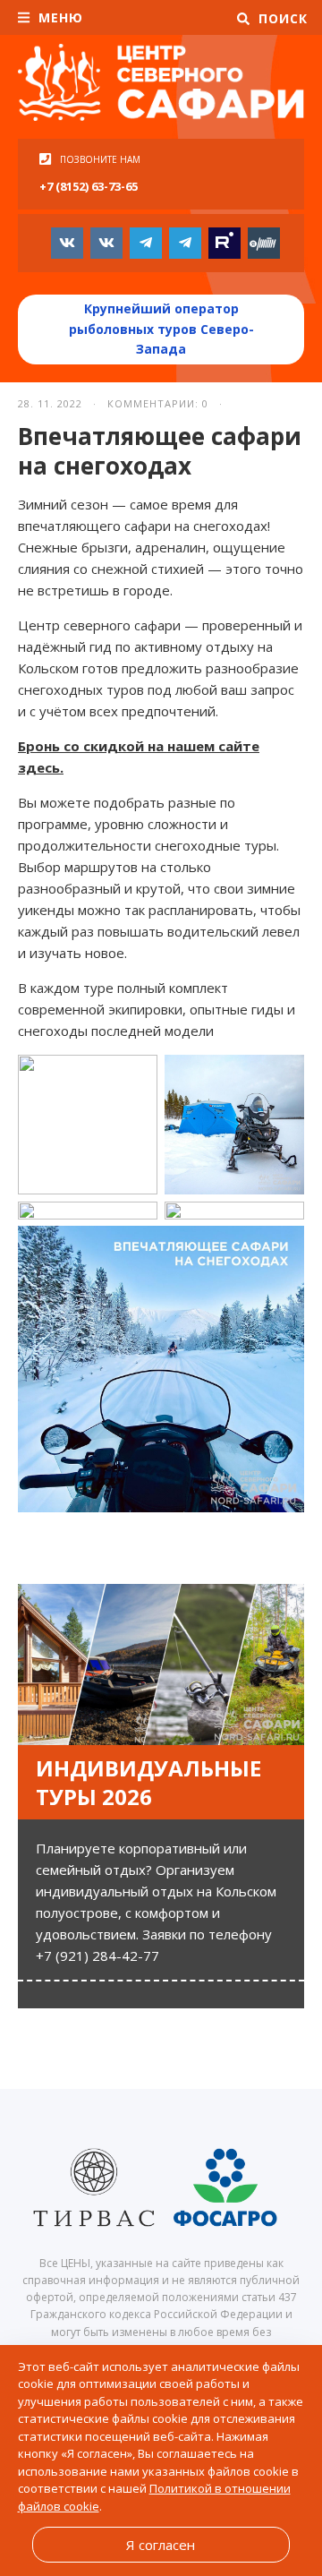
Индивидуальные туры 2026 (148, 1782)
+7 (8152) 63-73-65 (89, 186)
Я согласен (161, 2545)
